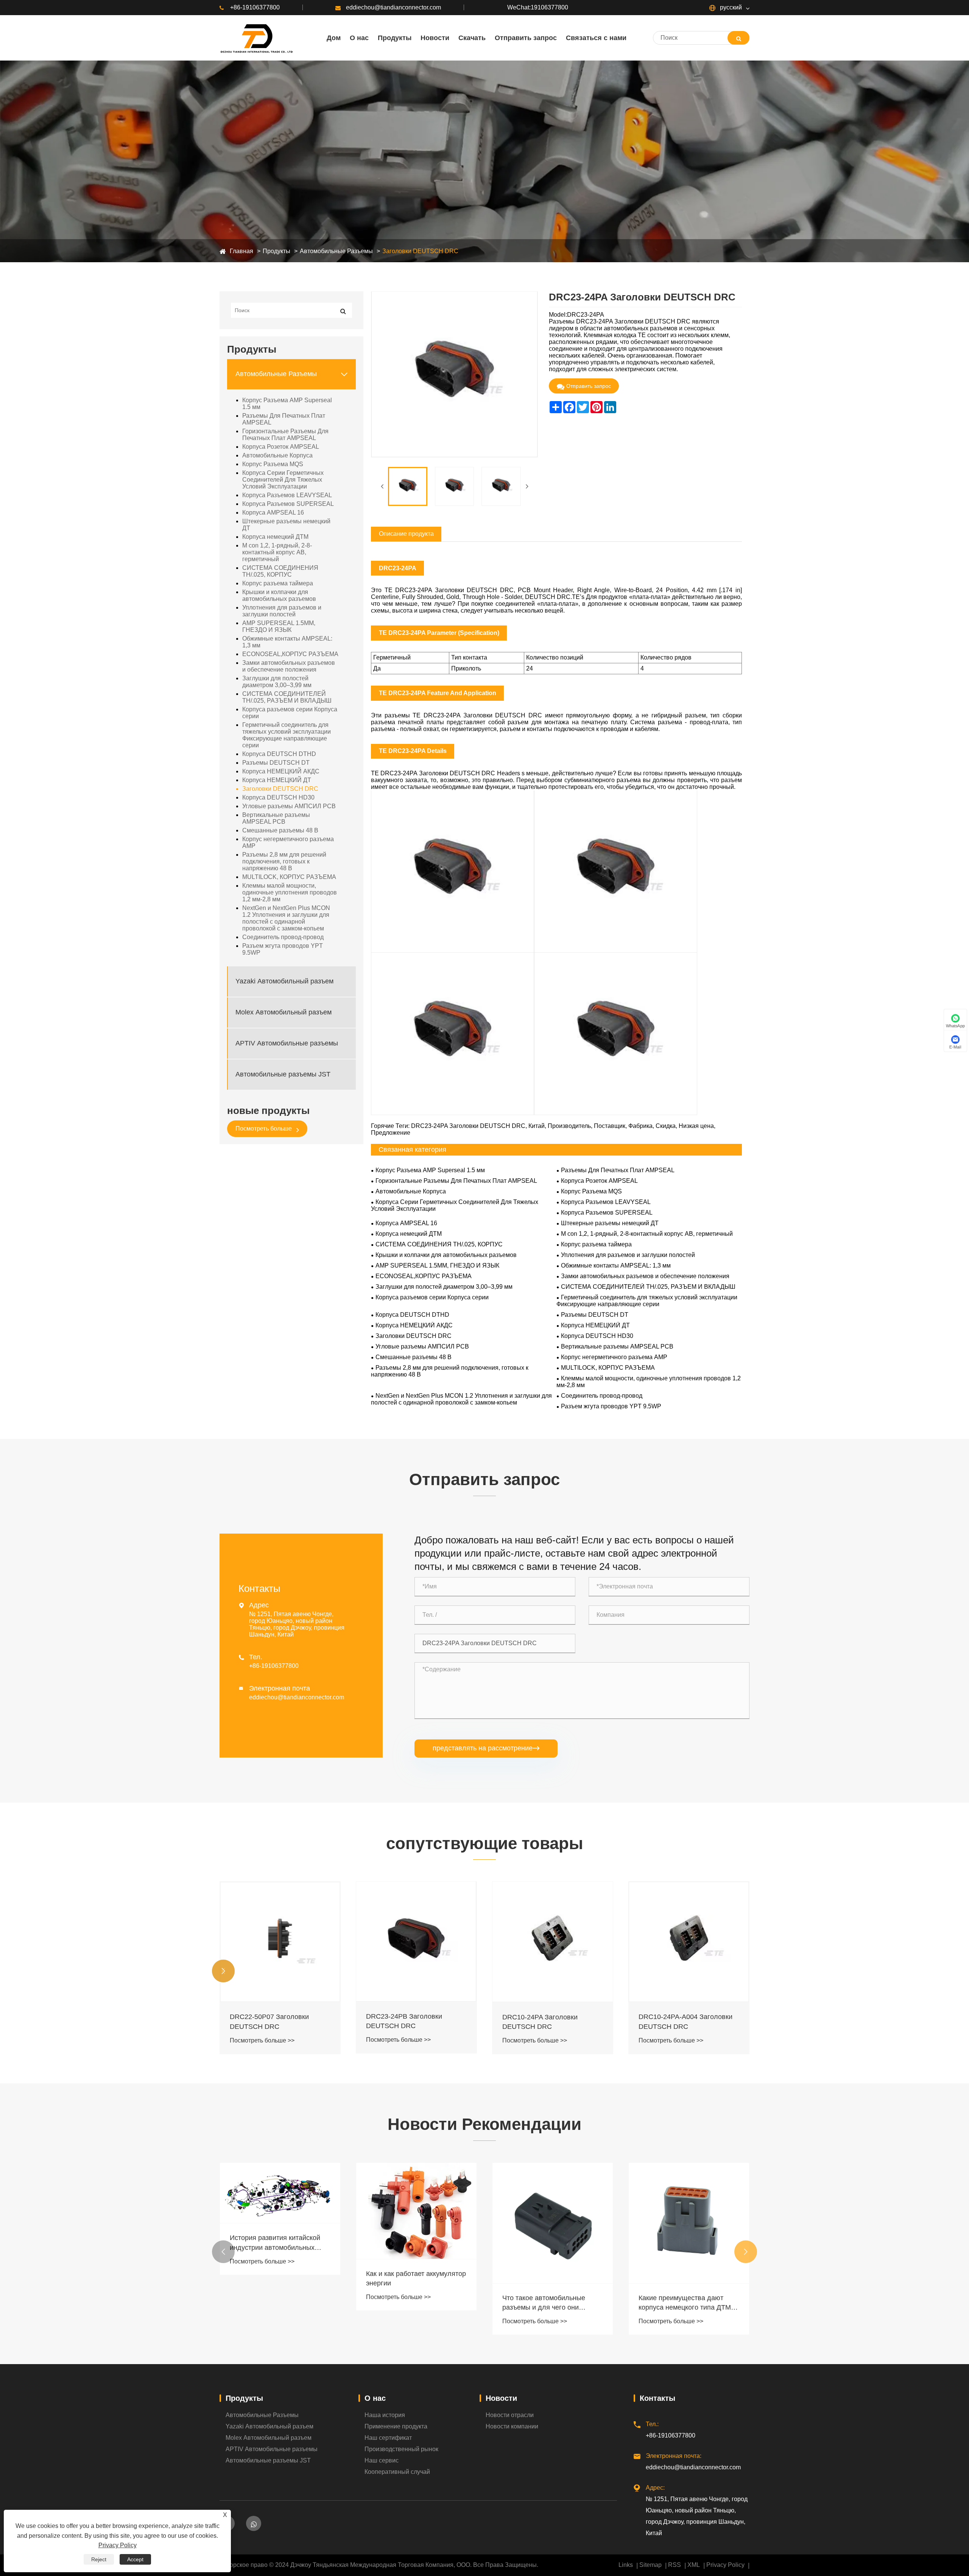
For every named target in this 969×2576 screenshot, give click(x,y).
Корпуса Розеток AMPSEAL (281, 447)
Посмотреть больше (264, 1129)
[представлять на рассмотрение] (738, 38)
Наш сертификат (388, 2438)
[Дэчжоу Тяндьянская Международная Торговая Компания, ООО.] (256, 38)
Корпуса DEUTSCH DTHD (279, 754)
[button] (223, 1971)
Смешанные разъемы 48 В (280, 830)
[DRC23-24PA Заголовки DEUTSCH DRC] (408, 486)
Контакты (657, 2398)
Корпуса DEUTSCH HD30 (278, 797)
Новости (501, 2398)
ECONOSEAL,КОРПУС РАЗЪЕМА (290, 654)
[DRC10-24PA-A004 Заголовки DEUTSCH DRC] (553, 1942)
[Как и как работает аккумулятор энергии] (280, 2211)
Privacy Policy (725, 2565)
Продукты (277, 251)
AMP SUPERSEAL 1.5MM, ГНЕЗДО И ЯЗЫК (279, 626)
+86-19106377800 (255, 7)
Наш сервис (382, 2460)
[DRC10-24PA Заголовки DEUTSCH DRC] (416, 1942)
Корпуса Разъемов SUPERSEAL (288, 504)
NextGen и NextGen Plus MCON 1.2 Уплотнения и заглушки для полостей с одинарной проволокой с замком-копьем (286, 918)
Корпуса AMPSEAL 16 (273, 513)
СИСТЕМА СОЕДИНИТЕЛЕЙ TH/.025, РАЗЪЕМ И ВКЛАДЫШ (287, 697)
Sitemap (650, 2565)
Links (626, 2565)
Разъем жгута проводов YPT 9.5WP (283, 949)
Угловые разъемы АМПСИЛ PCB (289, 806)
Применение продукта (396, 2426)
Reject (99, 2559)
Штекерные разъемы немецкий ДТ (286, 525)
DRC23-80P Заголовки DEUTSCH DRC (674, 2020)
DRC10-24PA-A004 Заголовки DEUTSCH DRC (549, 2021)
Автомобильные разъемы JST (283, 1075)
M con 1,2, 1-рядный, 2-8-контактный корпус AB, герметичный (277, 552)
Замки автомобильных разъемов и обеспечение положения (289, 666)
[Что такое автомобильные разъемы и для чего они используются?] (416, 2223)
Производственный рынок (401, 2449)
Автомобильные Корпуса (277, 455)
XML (694, 2565)
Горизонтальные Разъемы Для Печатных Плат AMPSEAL (285, 435)
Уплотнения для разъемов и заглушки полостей (282, 611)
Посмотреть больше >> (262, 2040)
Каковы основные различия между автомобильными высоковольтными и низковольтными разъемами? (685, 2303)
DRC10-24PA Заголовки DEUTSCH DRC (404, 2022)
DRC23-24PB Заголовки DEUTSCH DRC (268, 2021)
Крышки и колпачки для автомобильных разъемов (279, 595)
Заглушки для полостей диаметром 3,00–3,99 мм (277, 682)
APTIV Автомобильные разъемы (287, 1044)
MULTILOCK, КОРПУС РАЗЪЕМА (289, 877)
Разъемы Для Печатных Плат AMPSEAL (284, 419)
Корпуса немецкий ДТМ (275, 537)
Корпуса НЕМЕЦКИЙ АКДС (281, 771)
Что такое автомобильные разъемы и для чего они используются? (407, 2303)
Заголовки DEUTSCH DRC (420, 251)
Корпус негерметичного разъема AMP (288, 842)
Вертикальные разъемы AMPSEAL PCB (276, 818)
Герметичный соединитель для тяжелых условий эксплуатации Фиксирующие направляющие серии (287, 735)
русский (730, 7)
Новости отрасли (510, 2415)
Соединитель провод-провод (283, 937)
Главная (241, 251)
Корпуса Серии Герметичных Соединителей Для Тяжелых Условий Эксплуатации (283, 480)
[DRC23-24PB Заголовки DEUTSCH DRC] (280, 1942)
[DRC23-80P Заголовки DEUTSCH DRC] (689, 1941)
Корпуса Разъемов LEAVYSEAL (287, 495)
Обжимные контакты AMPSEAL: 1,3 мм (287, 642)
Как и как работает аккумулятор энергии (280, 2278)
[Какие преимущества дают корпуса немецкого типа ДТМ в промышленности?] (553, 2223)
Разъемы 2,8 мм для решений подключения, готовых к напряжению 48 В (284, 861)
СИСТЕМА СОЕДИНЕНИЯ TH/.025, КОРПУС (280, 571)
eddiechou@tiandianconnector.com (393, 7)
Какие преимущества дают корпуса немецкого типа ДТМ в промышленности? (551, 2303)
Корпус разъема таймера (278, 583)
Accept (135, 2559)
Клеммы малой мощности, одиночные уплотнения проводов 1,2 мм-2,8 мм (290, 892)
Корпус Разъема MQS (273, 464)
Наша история (385, 2415)
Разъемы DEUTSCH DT (276, 763)
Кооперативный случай (397, 2472)
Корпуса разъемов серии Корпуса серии (290, 713)
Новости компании (512, 2426)
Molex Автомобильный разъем (284, 1013)
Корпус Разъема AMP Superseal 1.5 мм (287, 404)
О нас (375, 2398)
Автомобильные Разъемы (336, 251)
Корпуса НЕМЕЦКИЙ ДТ (277, 780)
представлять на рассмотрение (486, 1748)
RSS (675, 2565)
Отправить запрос (589, 386)
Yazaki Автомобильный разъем (284, 982)
